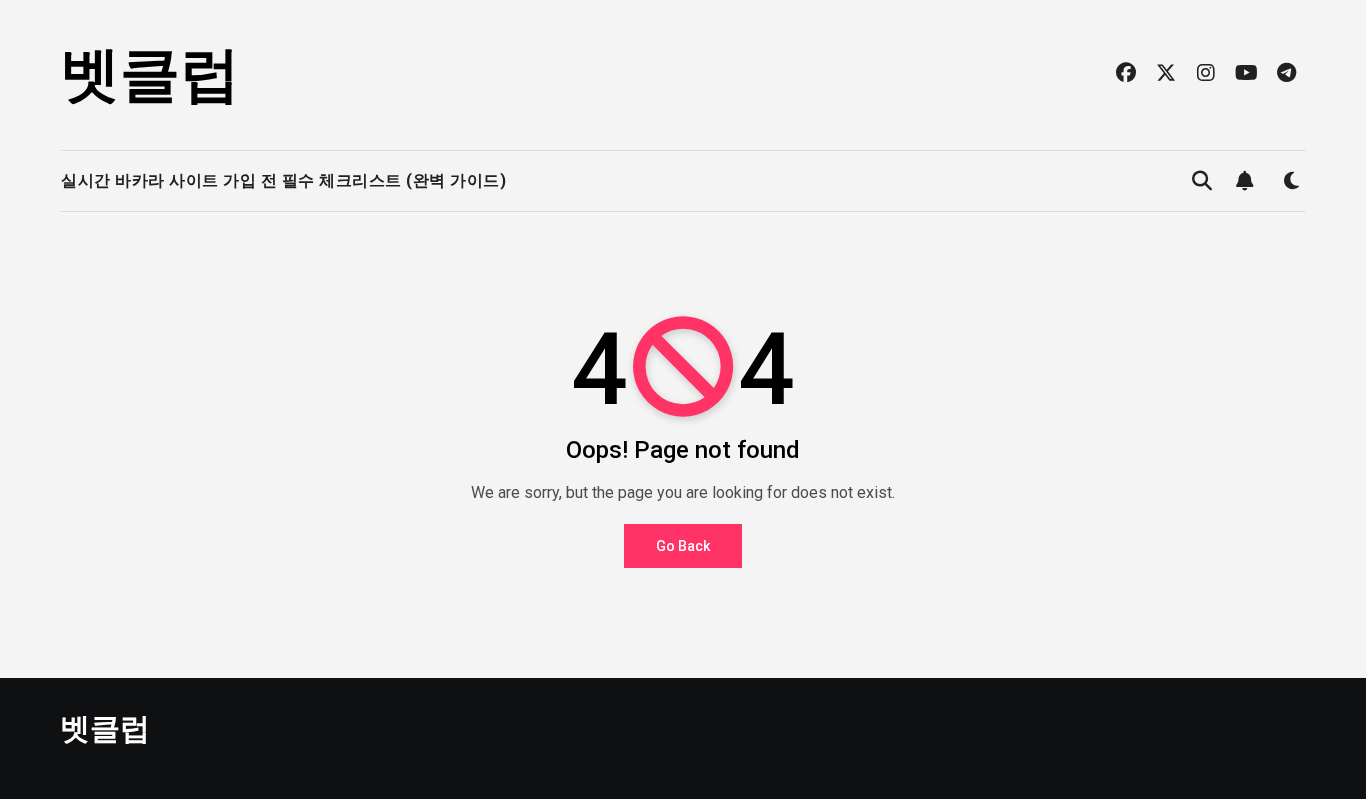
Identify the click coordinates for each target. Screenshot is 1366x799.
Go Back (683, 546)
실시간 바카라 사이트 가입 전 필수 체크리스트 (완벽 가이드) (283, 180)
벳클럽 (150, 74)
